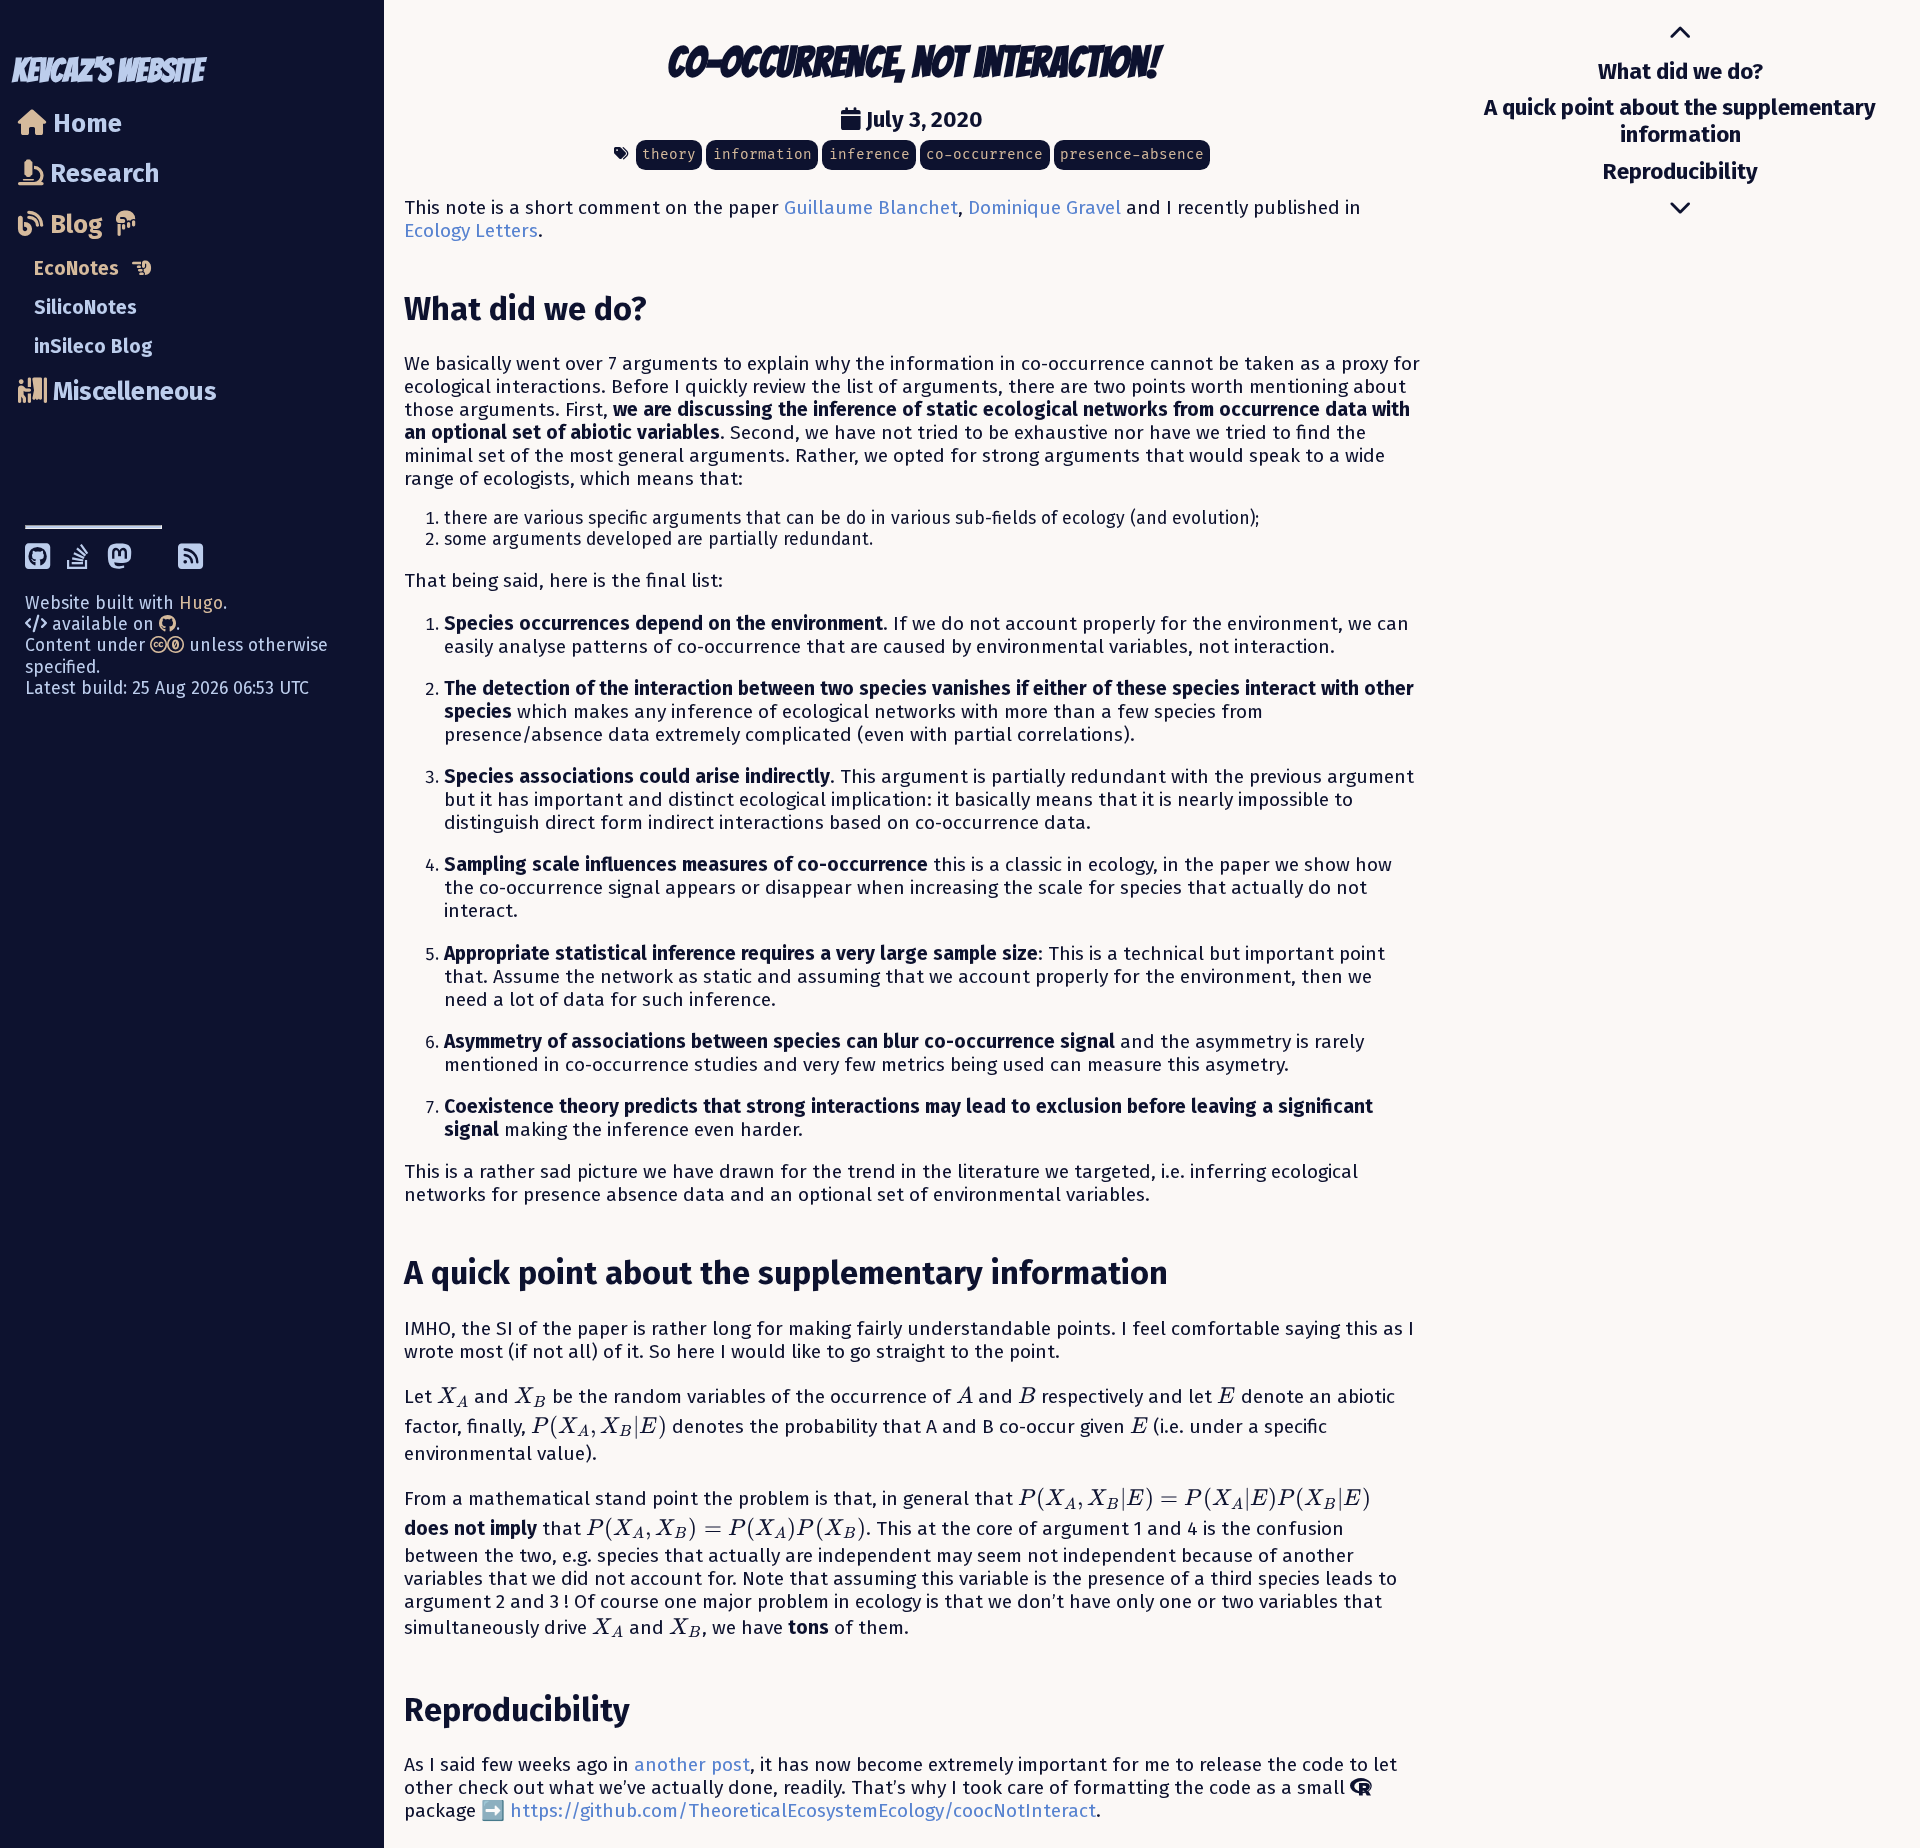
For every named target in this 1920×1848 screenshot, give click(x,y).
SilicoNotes (85, 307)
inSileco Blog (93, 346)
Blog (73, 224)
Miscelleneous (132, 391)
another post (692, 1764)
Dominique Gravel (1044, 207)
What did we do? (1680, 71)
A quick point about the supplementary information (1680, 121)
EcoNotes (76, 268)
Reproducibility (1680, 171)
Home (84, 124)
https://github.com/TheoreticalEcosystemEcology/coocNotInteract (803, 1810)
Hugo (201, 603)
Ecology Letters (471, 230)
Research (101, 173)
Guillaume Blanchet (871, 207)
